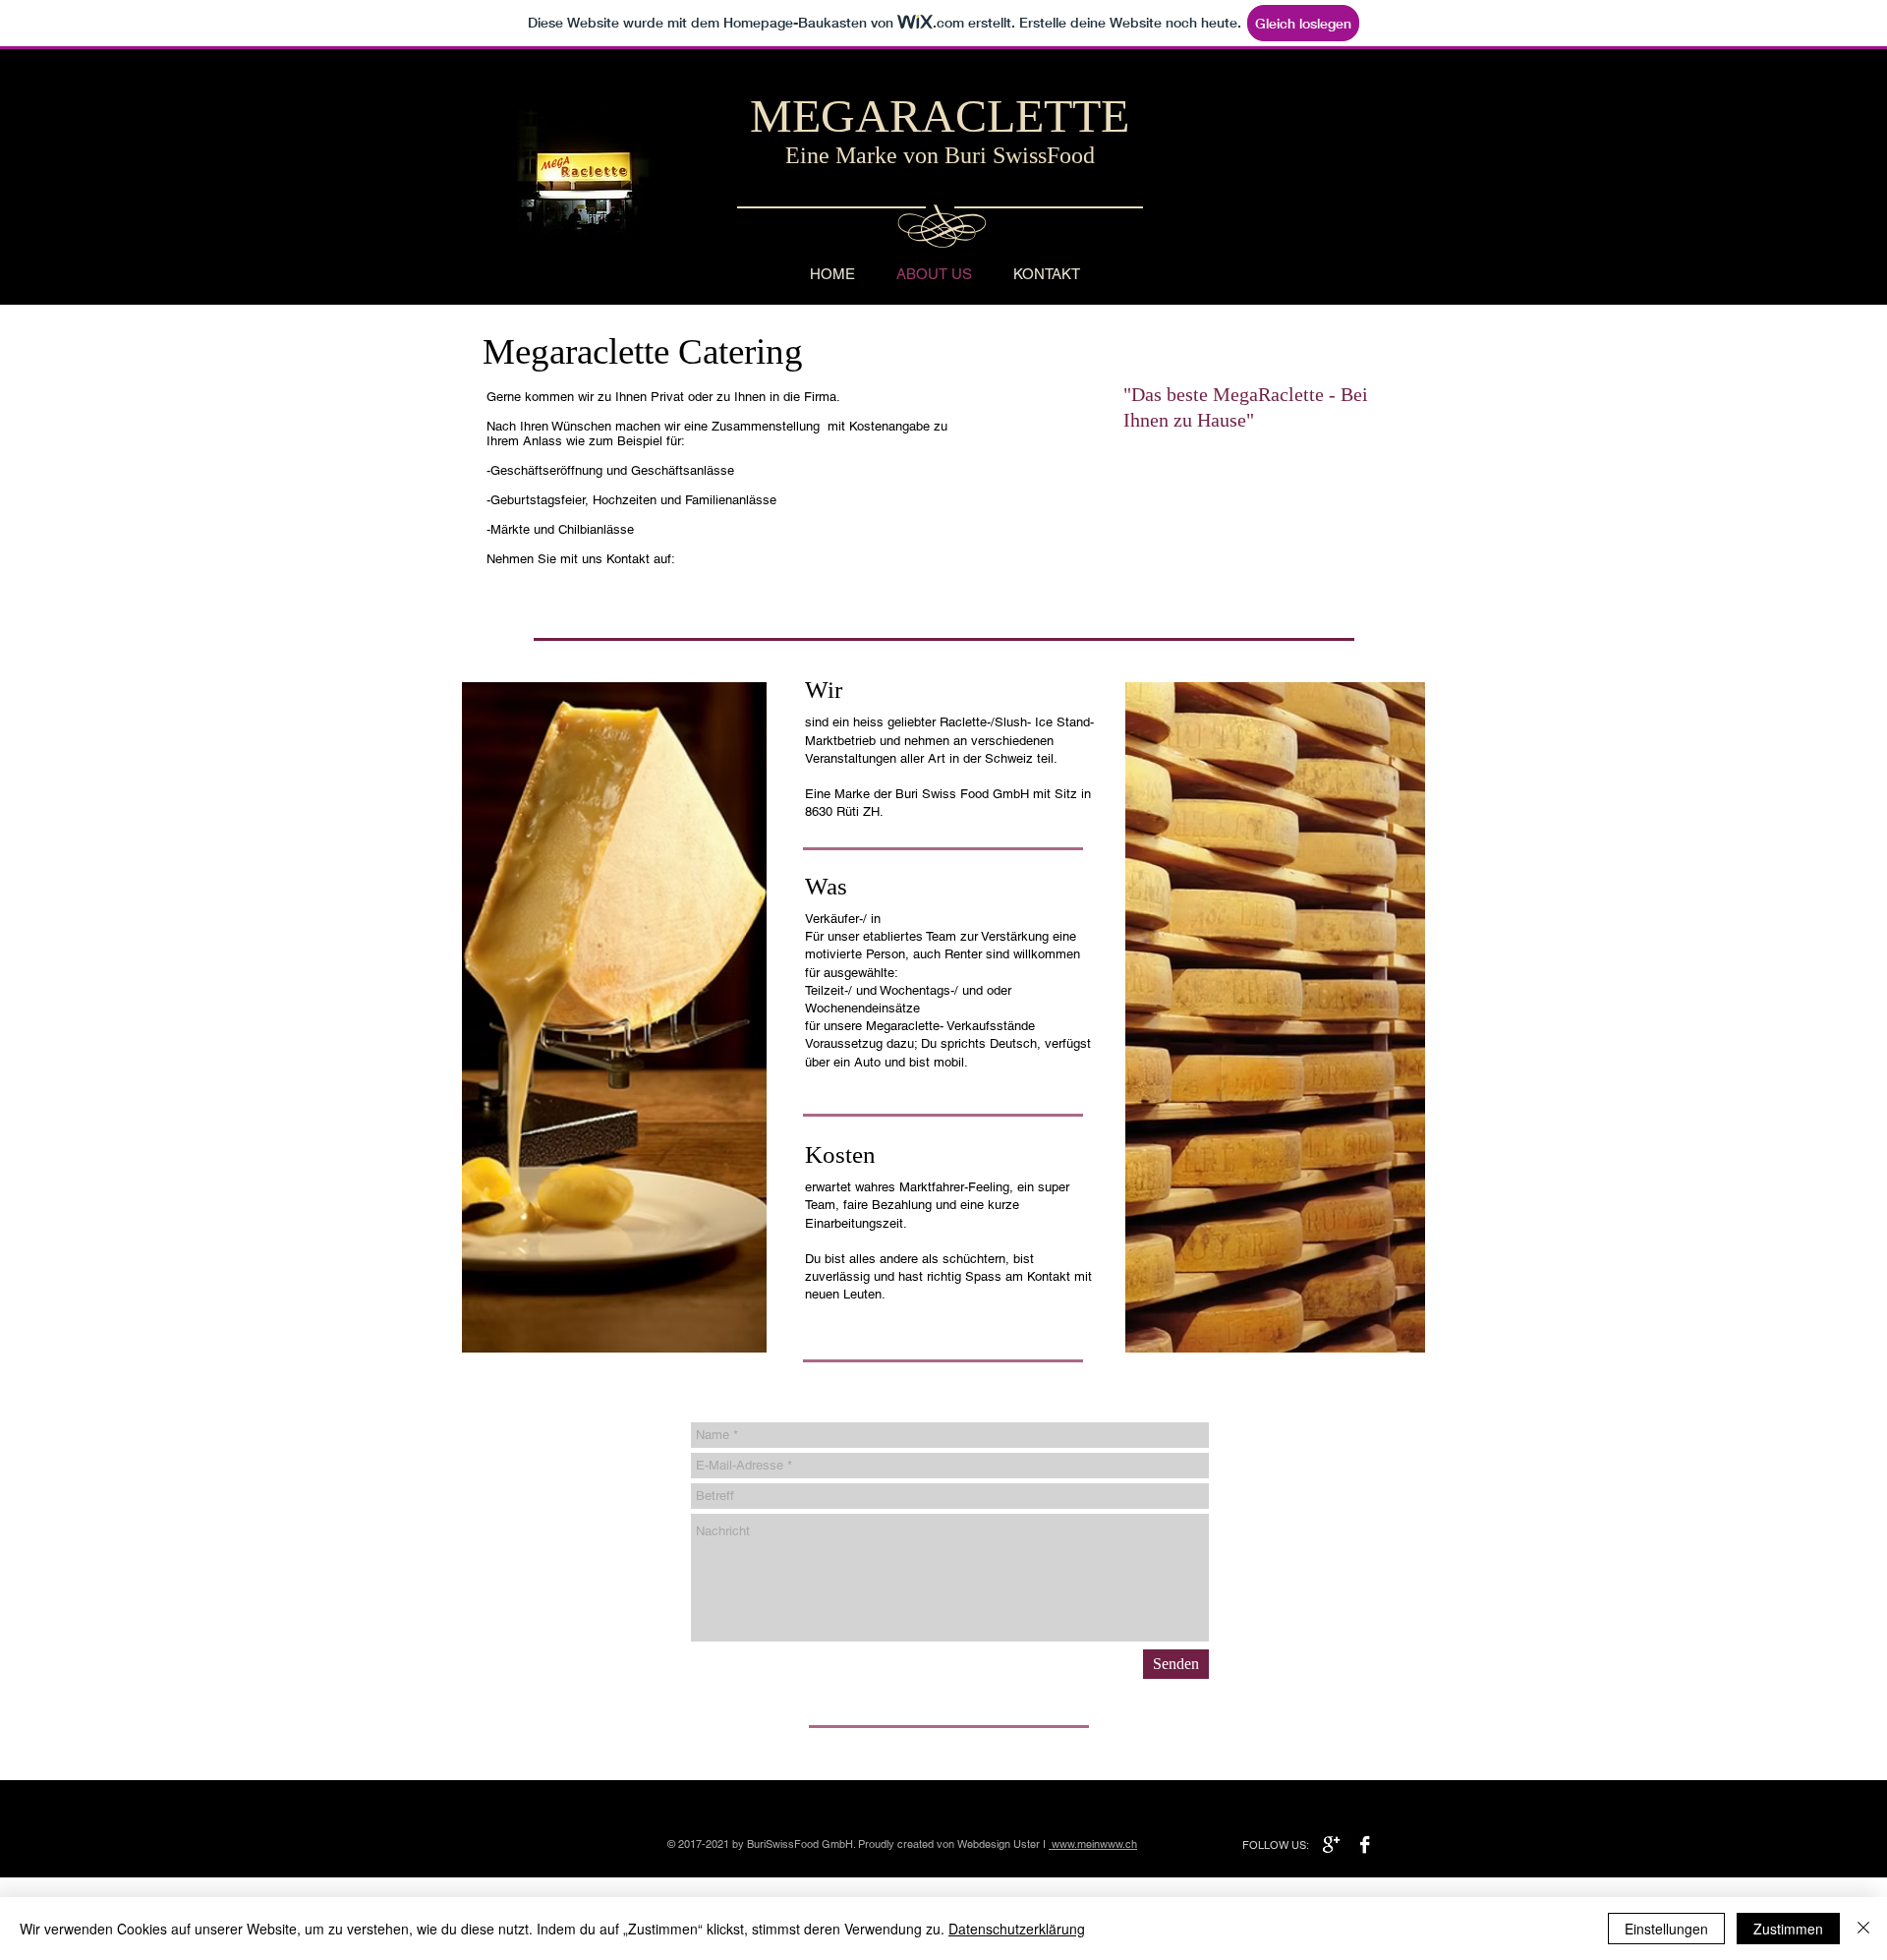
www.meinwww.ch (1094, 1844)
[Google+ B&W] (1331, 1845)
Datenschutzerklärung (1017, 1929)
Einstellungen (1666, 1929)
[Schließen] (1863, 1929)
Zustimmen (1788, 1929)
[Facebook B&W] (1365, 1845)
